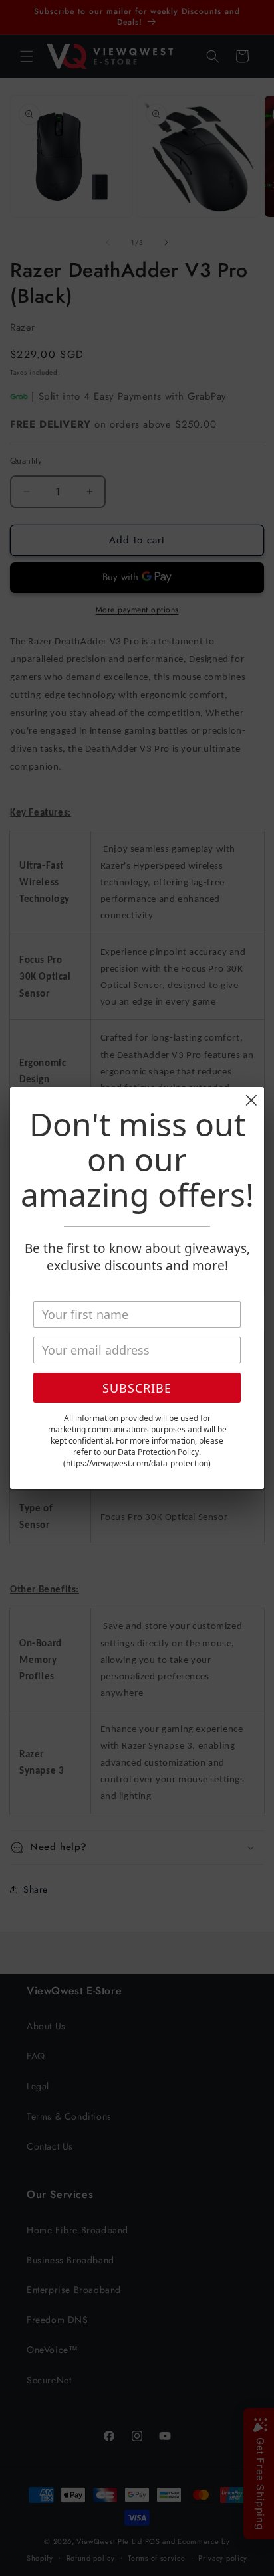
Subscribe (137, 1388)
